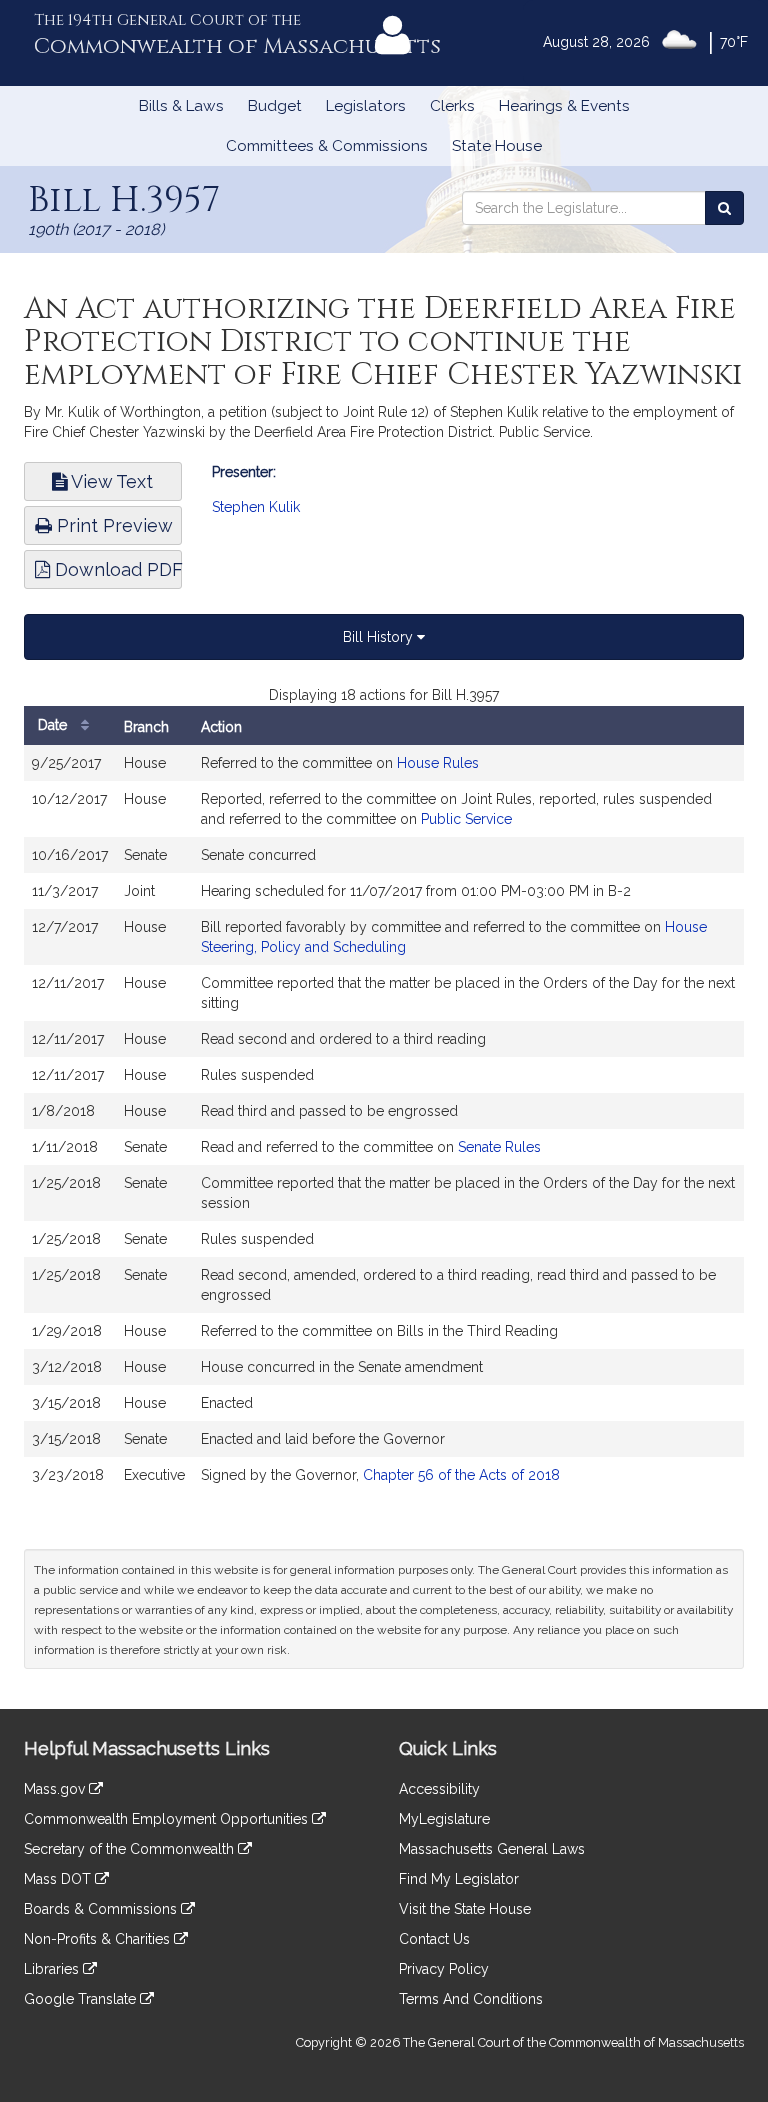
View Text (110, 481)
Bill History (380, 637)
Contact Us (434, 1939)
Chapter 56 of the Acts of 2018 (461, 1475)
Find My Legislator (459, 1879)
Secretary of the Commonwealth (131, 1849)
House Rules (438, 763)
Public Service (466, 819)
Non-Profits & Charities (99, 1939)
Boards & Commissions (102, 1909)
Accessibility (439, 1789)
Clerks (452, 106)
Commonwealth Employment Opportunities (168, 1819)
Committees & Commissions (327, 146)
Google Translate (82, 1999)
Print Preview (112, 525)
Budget (275, 106)
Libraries (53, 1969)
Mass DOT (59, 1879)
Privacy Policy (444, 1969)
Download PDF (116, 569)
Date (54, 725)
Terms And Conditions (471, 1999)
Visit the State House (465, 1909)
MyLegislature (444, 1819)
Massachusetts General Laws (492, 1849)
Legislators (366, 106)
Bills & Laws (181, 106)
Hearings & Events (564, 106)
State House (497, 146)
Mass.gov (56, 1789)
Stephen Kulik (256, 507)
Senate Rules (499, 1147)
